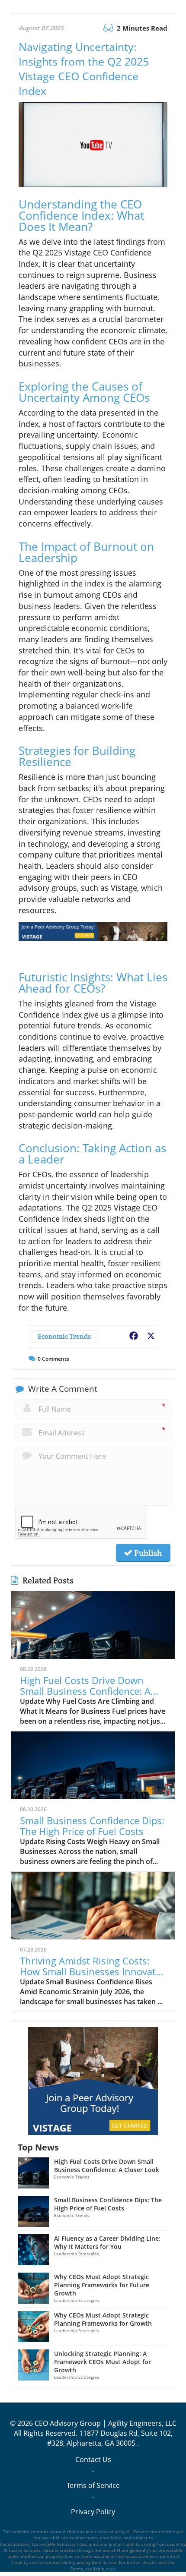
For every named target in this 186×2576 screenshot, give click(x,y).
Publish (147, 1553)
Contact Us (93, 2459)
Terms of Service (93, 2485)
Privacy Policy (93, 2512)
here (110, 2569)
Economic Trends (64, 1336)
